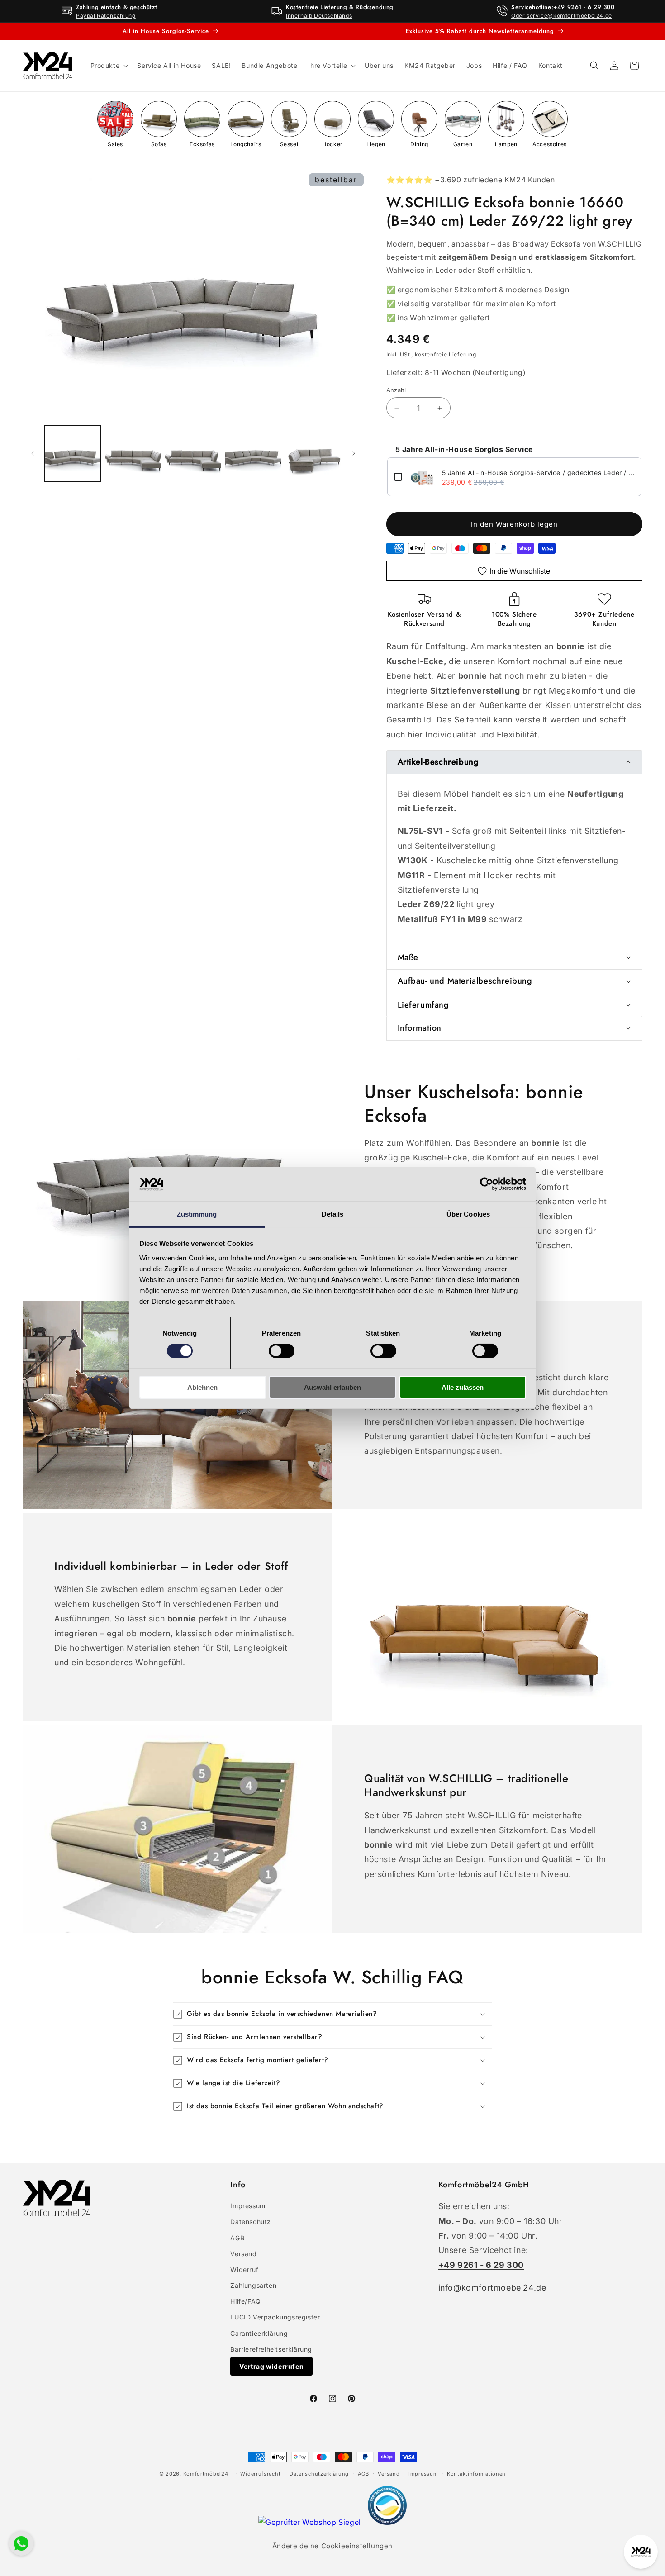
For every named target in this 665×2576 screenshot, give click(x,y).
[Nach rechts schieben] (354, 453)
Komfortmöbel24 (206, 2474)
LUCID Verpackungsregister (275, 2317)
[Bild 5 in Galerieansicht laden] (313, 454)
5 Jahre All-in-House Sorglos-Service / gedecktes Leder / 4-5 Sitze (539, 473)
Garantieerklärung (259, 2333)
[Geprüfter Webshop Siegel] (311, 2522)
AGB (237, 2238)
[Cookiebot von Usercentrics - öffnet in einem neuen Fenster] (487, 1184)
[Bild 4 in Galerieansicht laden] (253, 454)
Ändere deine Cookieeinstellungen (332, 2546)
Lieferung (462, 354)
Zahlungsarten (253, 2285)
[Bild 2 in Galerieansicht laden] (133, 454)
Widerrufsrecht (260, 2474)
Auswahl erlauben (332, 1387)
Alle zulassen (463, 1387)
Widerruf (244, 2269)
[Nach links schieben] (33, 453)
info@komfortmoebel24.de (492, 2288)
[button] (109, 66)
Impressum (248, 2206)
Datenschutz (251, 2222)
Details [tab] (333, 1214)
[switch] (282, 1351)
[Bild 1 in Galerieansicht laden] (73, 454)
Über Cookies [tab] (468, 1214)
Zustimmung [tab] (197, 1214)
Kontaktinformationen (476, 2474)
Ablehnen (202, 1387)
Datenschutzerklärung (319, 2474)
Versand (243, 2254)
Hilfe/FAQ (245, 2301)
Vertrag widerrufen (271, 2366)
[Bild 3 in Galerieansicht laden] (193, 454)
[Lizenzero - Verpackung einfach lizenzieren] (387, 2522)
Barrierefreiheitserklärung (271, 2349)
